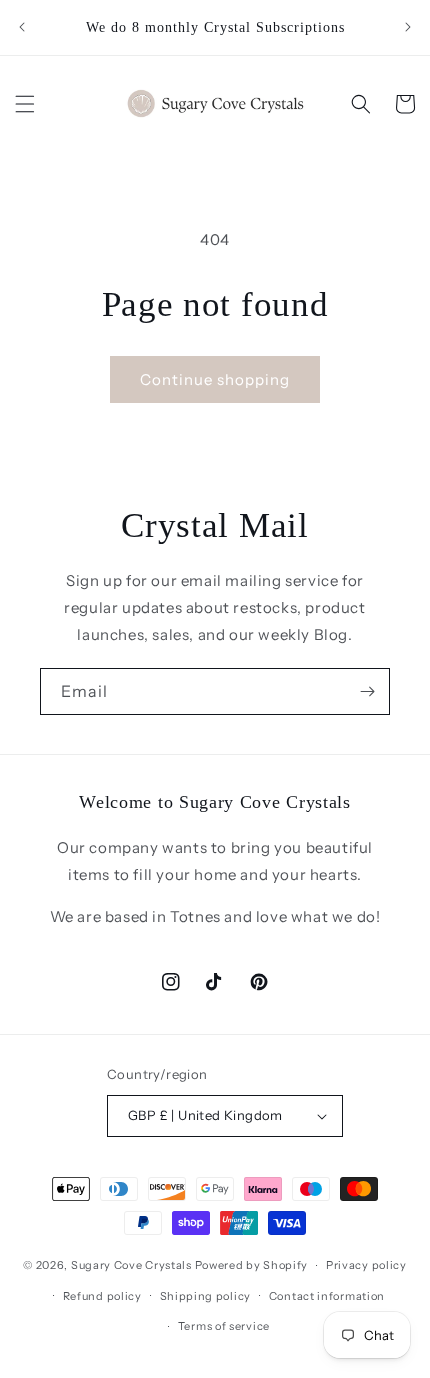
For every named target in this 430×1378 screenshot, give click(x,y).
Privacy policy (366, 1265)
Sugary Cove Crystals (131, 1265)
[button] (25, 104)
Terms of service (224, 1326)
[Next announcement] (408, 27)
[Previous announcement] (22, 27)
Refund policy (102, 1296)
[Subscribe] (367, 691)
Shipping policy (206, 1296)
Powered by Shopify (252, 1265)
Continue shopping (215, 379)
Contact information (327, 1296)
